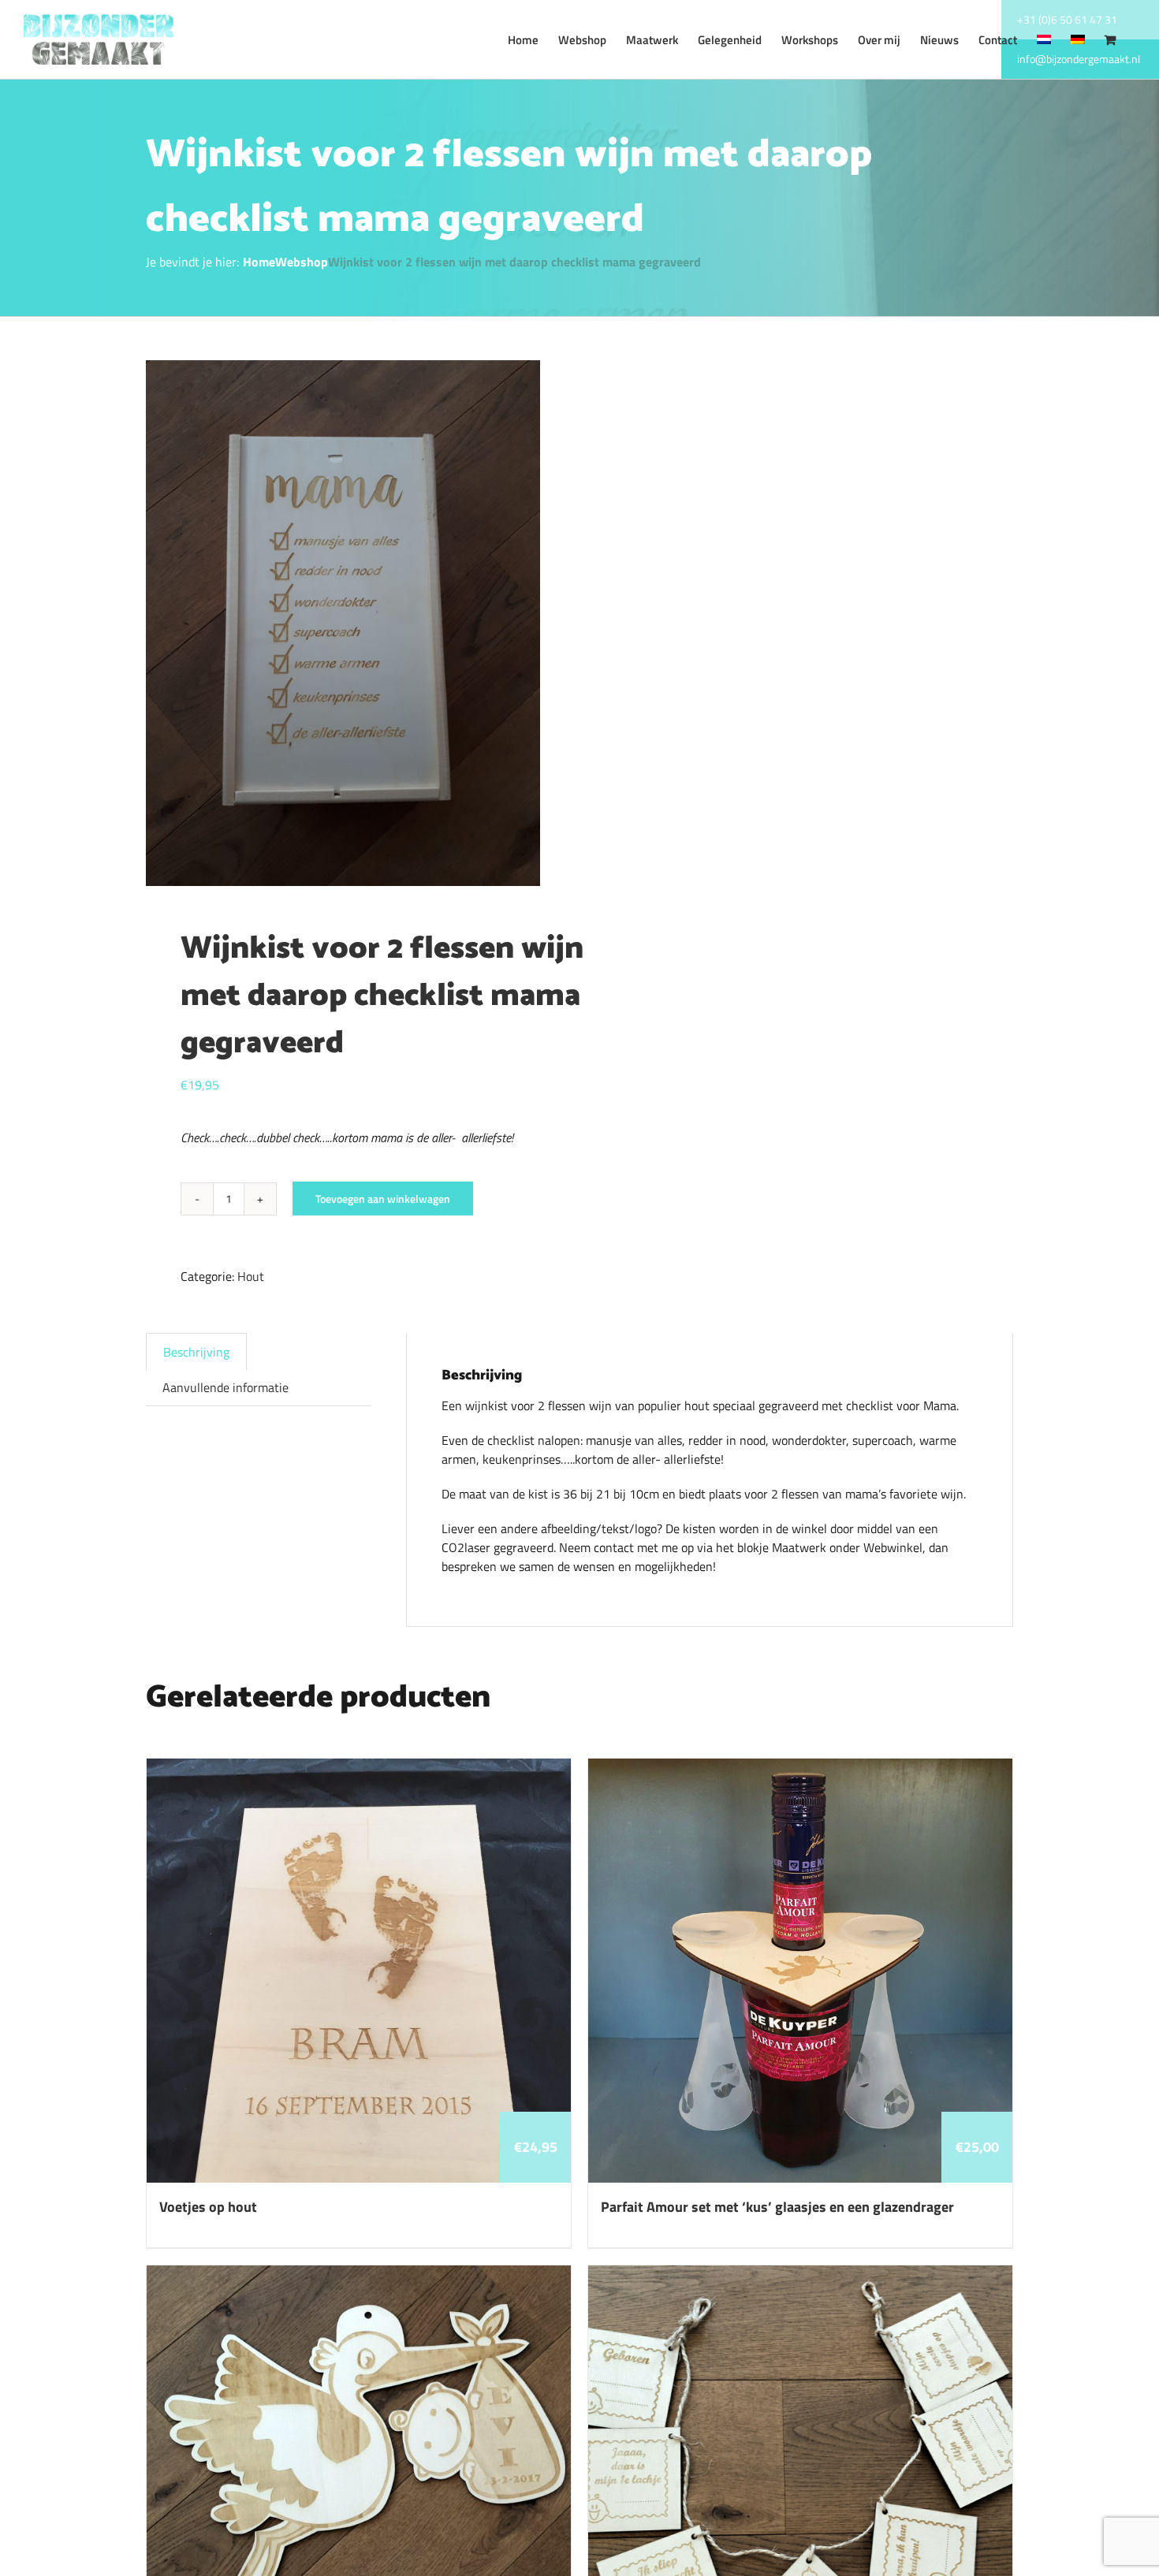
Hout (251, 1276)
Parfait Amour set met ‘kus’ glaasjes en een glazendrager (777, 2207)
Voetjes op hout (208, 2207)
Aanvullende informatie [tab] (225, 1387)
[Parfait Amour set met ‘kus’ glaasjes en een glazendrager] (800, 1768)
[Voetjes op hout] (359, 1768)
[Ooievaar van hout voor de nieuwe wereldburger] (359, 2275)
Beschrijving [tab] (196, 1352)
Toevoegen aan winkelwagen (383, 1199)
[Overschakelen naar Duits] (1078, 39)
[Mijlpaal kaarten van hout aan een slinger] (800, 2275)
